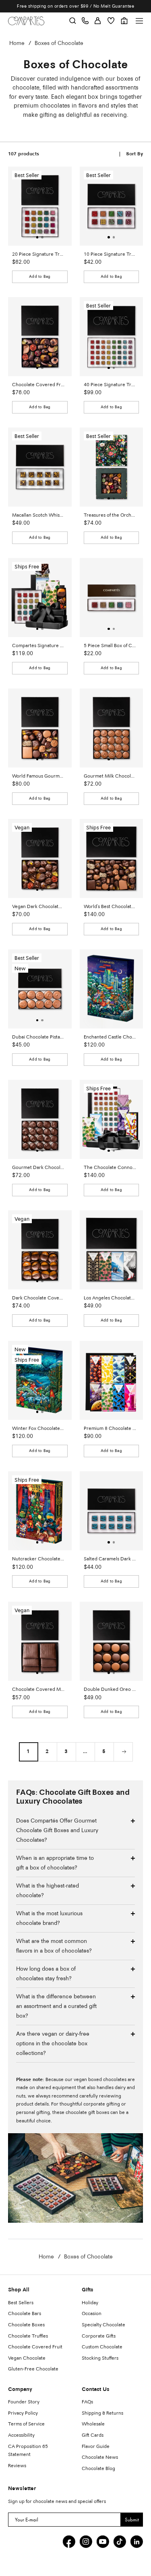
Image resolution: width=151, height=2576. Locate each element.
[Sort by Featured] (134, 154)
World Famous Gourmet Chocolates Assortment (38, 776)
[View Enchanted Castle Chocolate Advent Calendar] (112, 989)
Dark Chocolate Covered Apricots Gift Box (38, 1298)
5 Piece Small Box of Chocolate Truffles (110, 646)
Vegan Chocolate (27, 2358)
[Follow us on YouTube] (103, 2541)
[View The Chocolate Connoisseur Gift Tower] (112, 1119)
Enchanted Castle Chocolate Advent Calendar (110, 1037)
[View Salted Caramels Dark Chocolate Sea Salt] (112, 1511)
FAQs (87, 2402)
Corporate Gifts (99, 2336)
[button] (37, 237)
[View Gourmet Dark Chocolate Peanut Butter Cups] (40, 1119)
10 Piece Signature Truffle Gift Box (110, 255)
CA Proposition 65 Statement (28, 2451)
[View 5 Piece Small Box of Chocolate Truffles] (112, 598)
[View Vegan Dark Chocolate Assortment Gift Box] (40, 858)
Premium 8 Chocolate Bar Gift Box (110, 1429)
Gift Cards (93, 2435)
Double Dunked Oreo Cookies (110, 1690)
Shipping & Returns (102, 2413)
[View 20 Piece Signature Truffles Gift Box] (40, 206)
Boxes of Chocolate (59, 43)
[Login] (98, 21)
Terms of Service (26, 2424)
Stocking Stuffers (100, 2358)
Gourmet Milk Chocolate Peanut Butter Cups (110, 776)
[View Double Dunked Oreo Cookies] (112, 1641)
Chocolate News (100, 2458)
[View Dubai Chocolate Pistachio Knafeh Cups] (40, 989)
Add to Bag (40, 277)
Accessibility (21, 2435)
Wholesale (93, 2424)
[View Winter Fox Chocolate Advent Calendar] (40, 1380)
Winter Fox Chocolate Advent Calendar (38, 1429)
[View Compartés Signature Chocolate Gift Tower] (40, 598)
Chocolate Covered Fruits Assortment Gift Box (38, 385)
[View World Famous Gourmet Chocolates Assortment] (40, 728)
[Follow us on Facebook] (69, 2541)
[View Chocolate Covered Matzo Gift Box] (40, 1641)
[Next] (123, 1752)
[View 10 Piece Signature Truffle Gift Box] (112, 206)
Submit (132, 2520)
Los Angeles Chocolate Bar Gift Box (110, 1298)
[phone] (85, 21)
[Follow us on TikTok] (120, 2541)
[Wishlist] (111, 21)
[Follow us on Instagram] (86, 2541)
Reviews (17, 2466)
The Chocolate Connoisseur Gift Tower (110, 1168)
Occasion (92, 2314)
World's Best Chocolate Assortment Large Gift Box (110, 907)
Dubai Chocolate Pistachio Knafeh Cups (38, 1037)
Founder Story (24, 2402)
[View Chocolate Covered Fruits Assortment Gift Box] (40, 337)
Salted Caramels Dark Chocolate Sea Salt (110, 1559)
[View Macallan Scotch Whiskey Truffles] (40, 467)
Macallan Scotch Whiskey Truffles (38, 515)
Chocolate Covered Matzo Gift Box (38, 1690)
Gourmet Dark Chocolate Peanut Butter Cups (38, 1168)
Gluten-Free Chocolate (33, 2369)
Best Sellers (21, 2303)
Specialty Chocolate (103, 2325)
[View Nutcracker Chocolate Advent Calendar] (40, 1511)
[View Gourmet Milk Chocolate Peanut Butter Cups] (112, 728)
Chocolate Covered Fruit (35, 2347)
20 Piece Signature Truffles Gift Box (38, 255)
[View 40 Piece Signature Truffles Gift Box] (112, 337)
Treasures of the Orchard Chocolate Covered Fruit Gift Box (110, 515)
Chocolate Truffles (28, 2336)
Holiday (90, 2303)
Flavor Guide (96, 2447)
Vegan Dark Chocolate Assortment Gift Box (38, 907)
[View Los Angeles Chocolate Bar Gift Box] (112, 1250)
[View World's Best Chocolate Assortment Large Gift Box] (112, 858)
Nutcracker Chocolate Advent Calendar (38, 1559)
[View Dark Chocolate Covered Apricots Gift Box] (40, 1250)
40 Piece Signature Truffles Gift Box (110, 385)
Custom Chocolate (102, 2347)
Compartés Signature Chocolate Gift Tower (38, 646)
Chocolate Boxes (26, 2325)
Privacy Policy (23, 2413)
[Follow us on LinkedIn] (137, 2541)
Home (17, 43)
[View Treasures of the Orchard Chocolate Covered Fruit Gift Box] (112, 467)
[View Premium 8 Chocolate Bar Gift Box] (112, 1380)
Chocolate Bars (25, 2314)
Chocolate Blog (98, 2469)
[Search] (73, 21)
